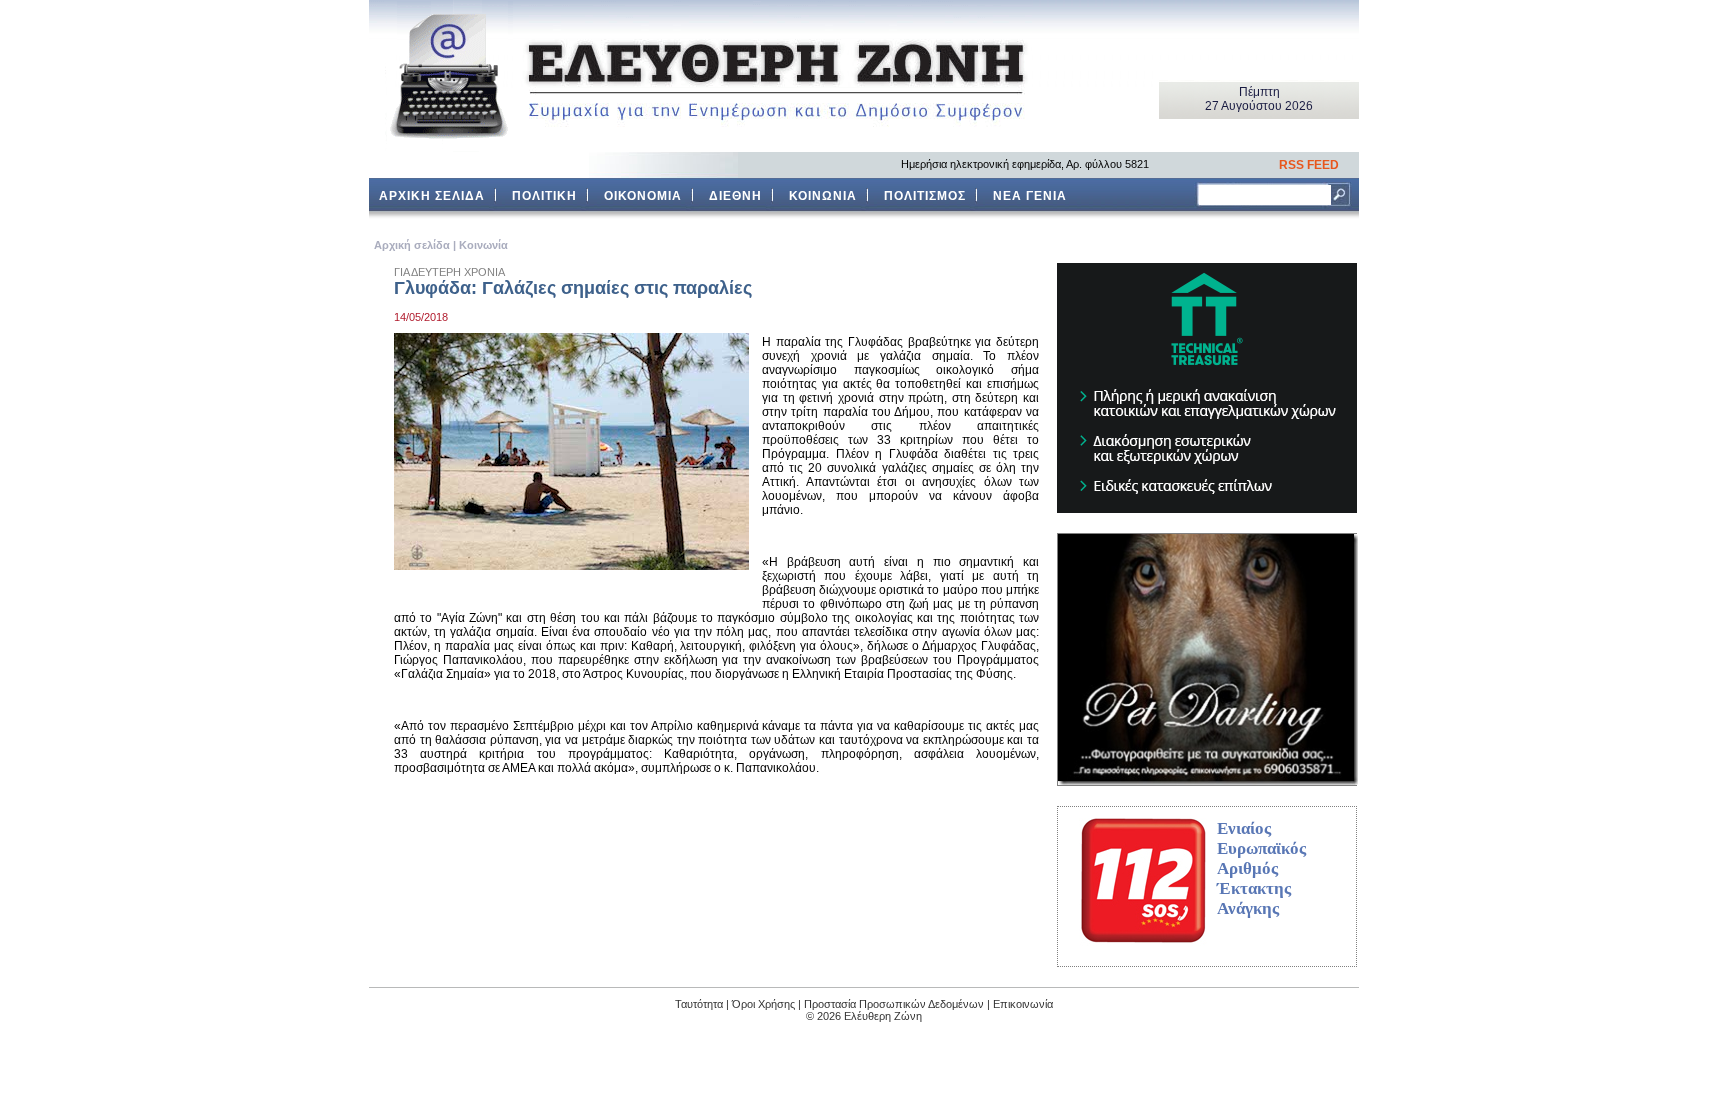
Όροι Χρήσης (763, 1004)
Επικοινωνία (1023, 1004)
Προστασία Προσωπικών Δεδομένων (894, 1004)
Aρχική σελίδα (412, 245)
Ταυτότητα (699, 1004)
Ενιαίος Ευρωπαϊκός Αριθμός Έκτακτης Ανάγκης (1261, 868)
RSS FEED (1309, 165)
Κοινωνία (483, 245)
